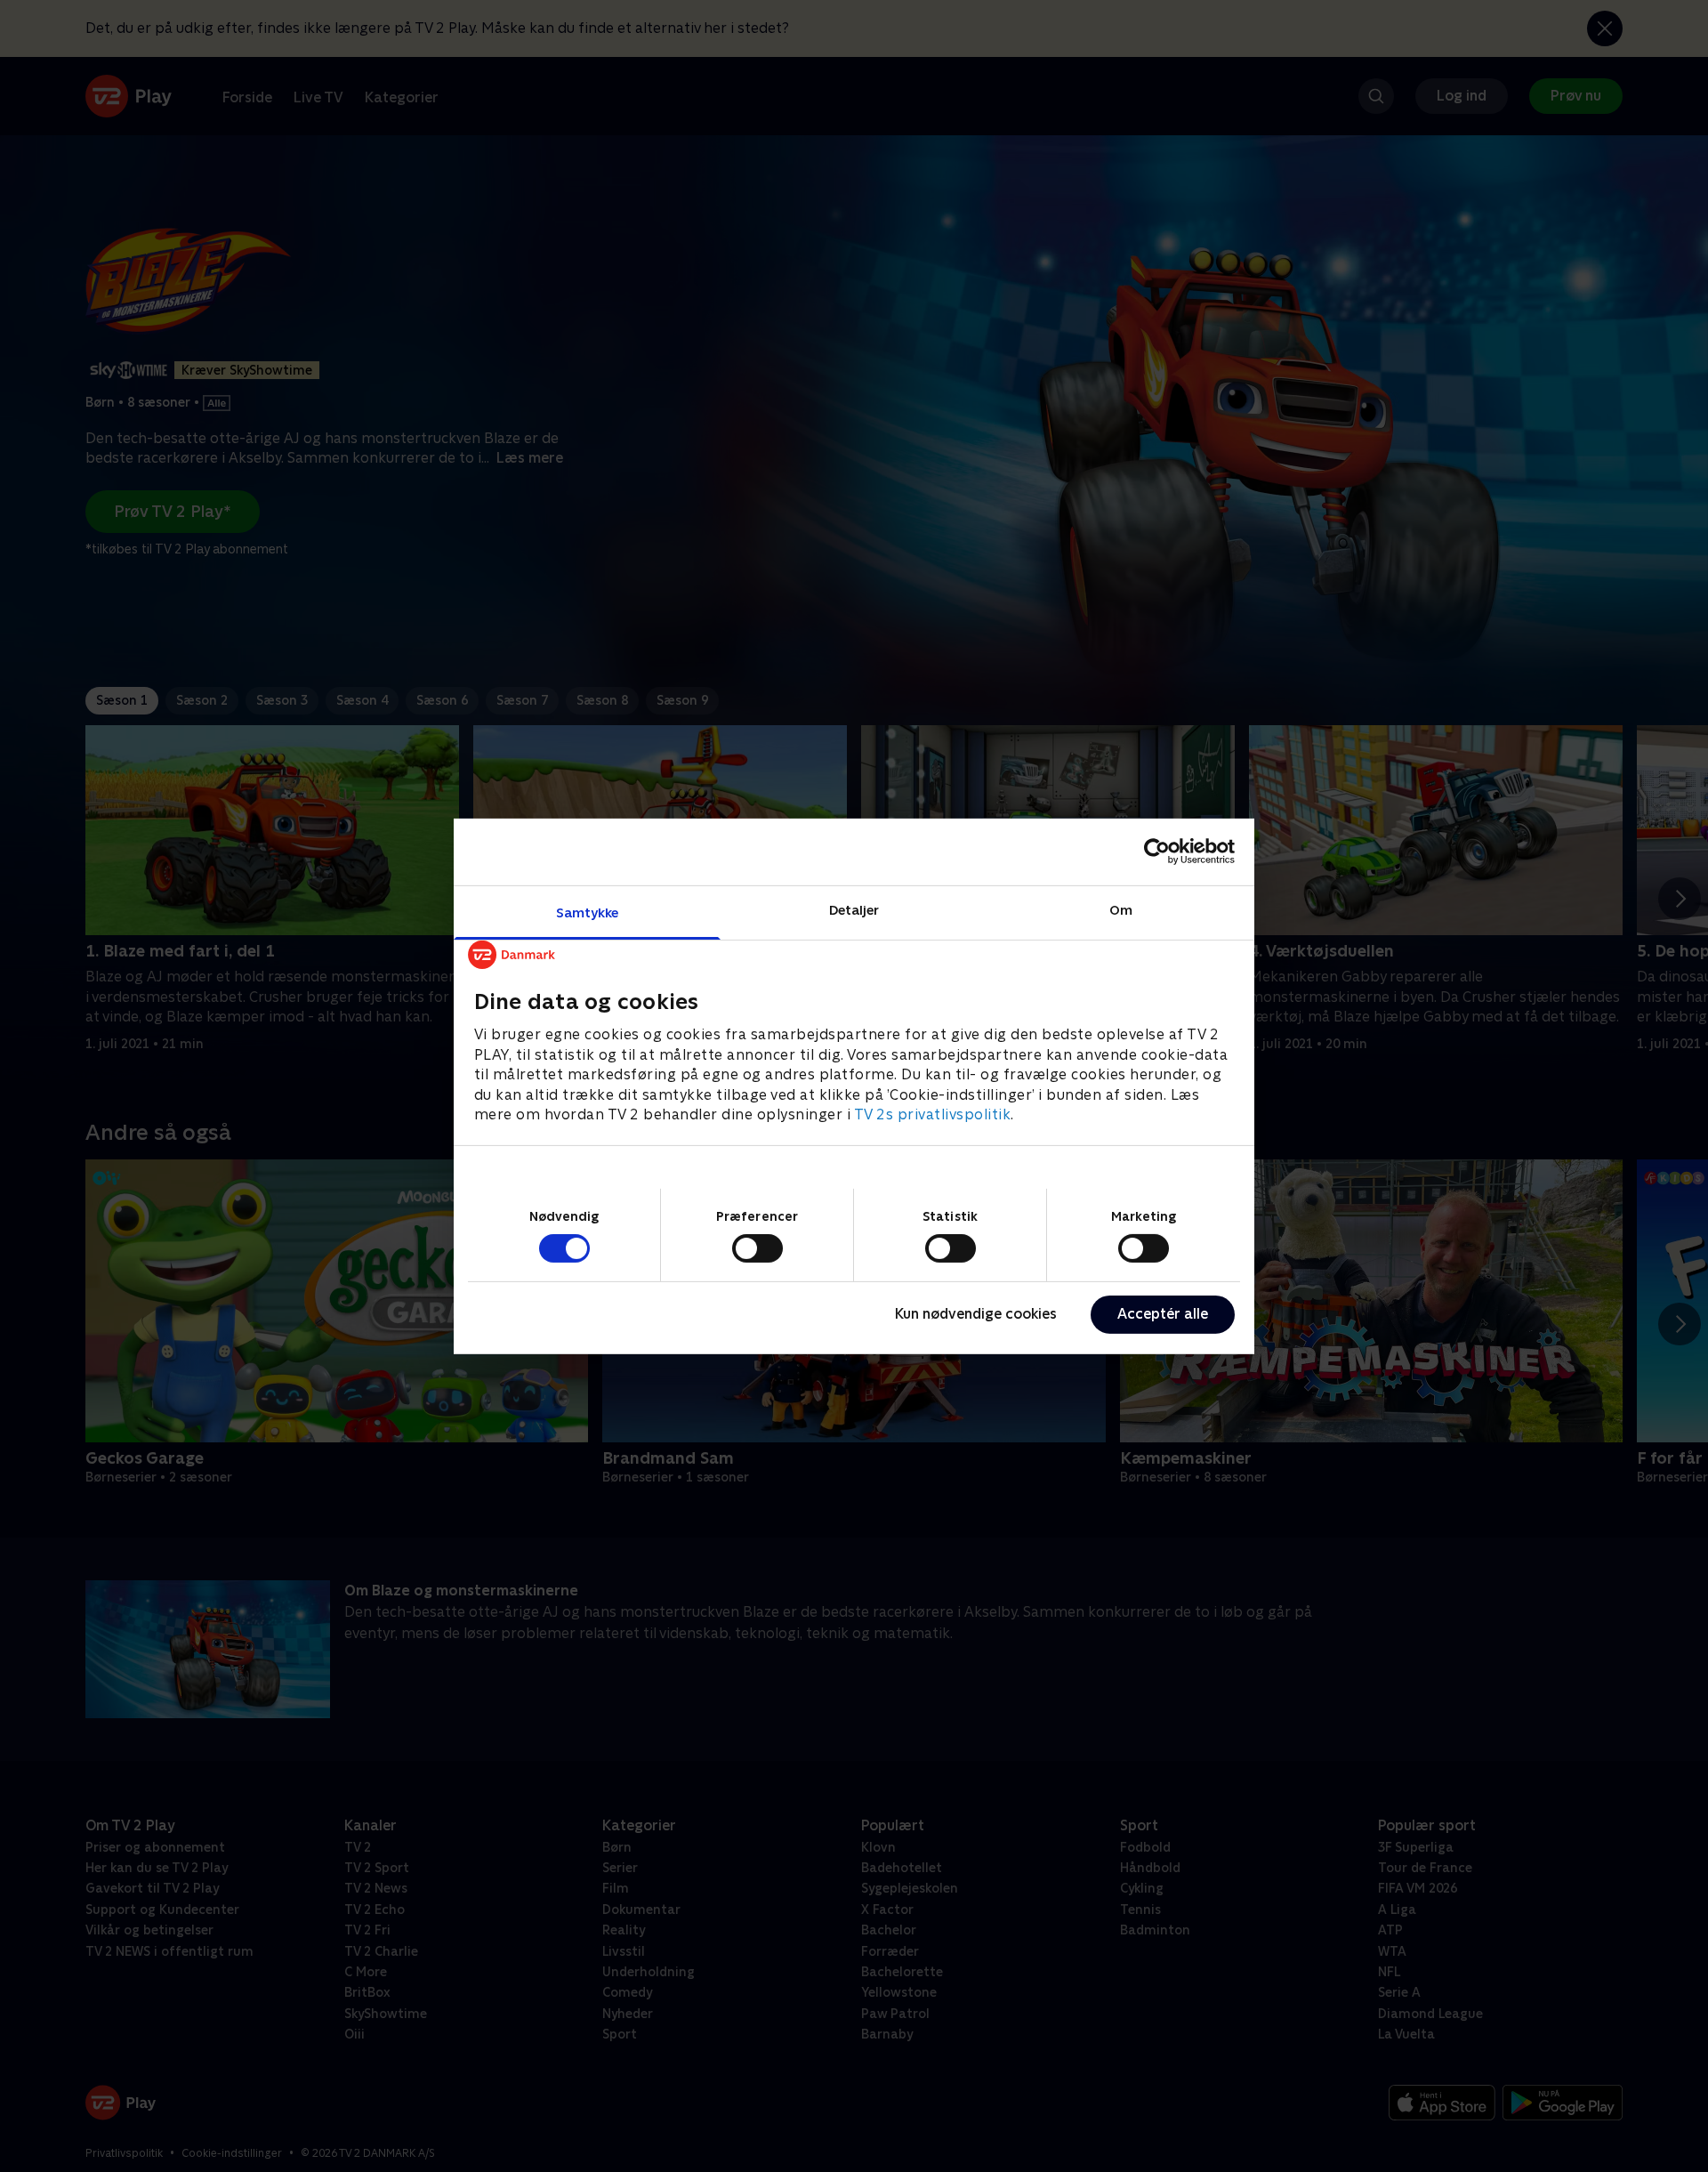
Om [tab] (1121, 909)
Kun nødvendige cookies (976, 1314)
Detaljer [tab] (854, 909)
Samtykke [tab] (588, 912)
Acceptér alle (1163, 1314)
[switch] (757, 1248)
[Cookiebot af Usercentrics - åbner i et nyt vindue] (1157, 852)
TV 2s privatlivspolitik (933, 1114)
